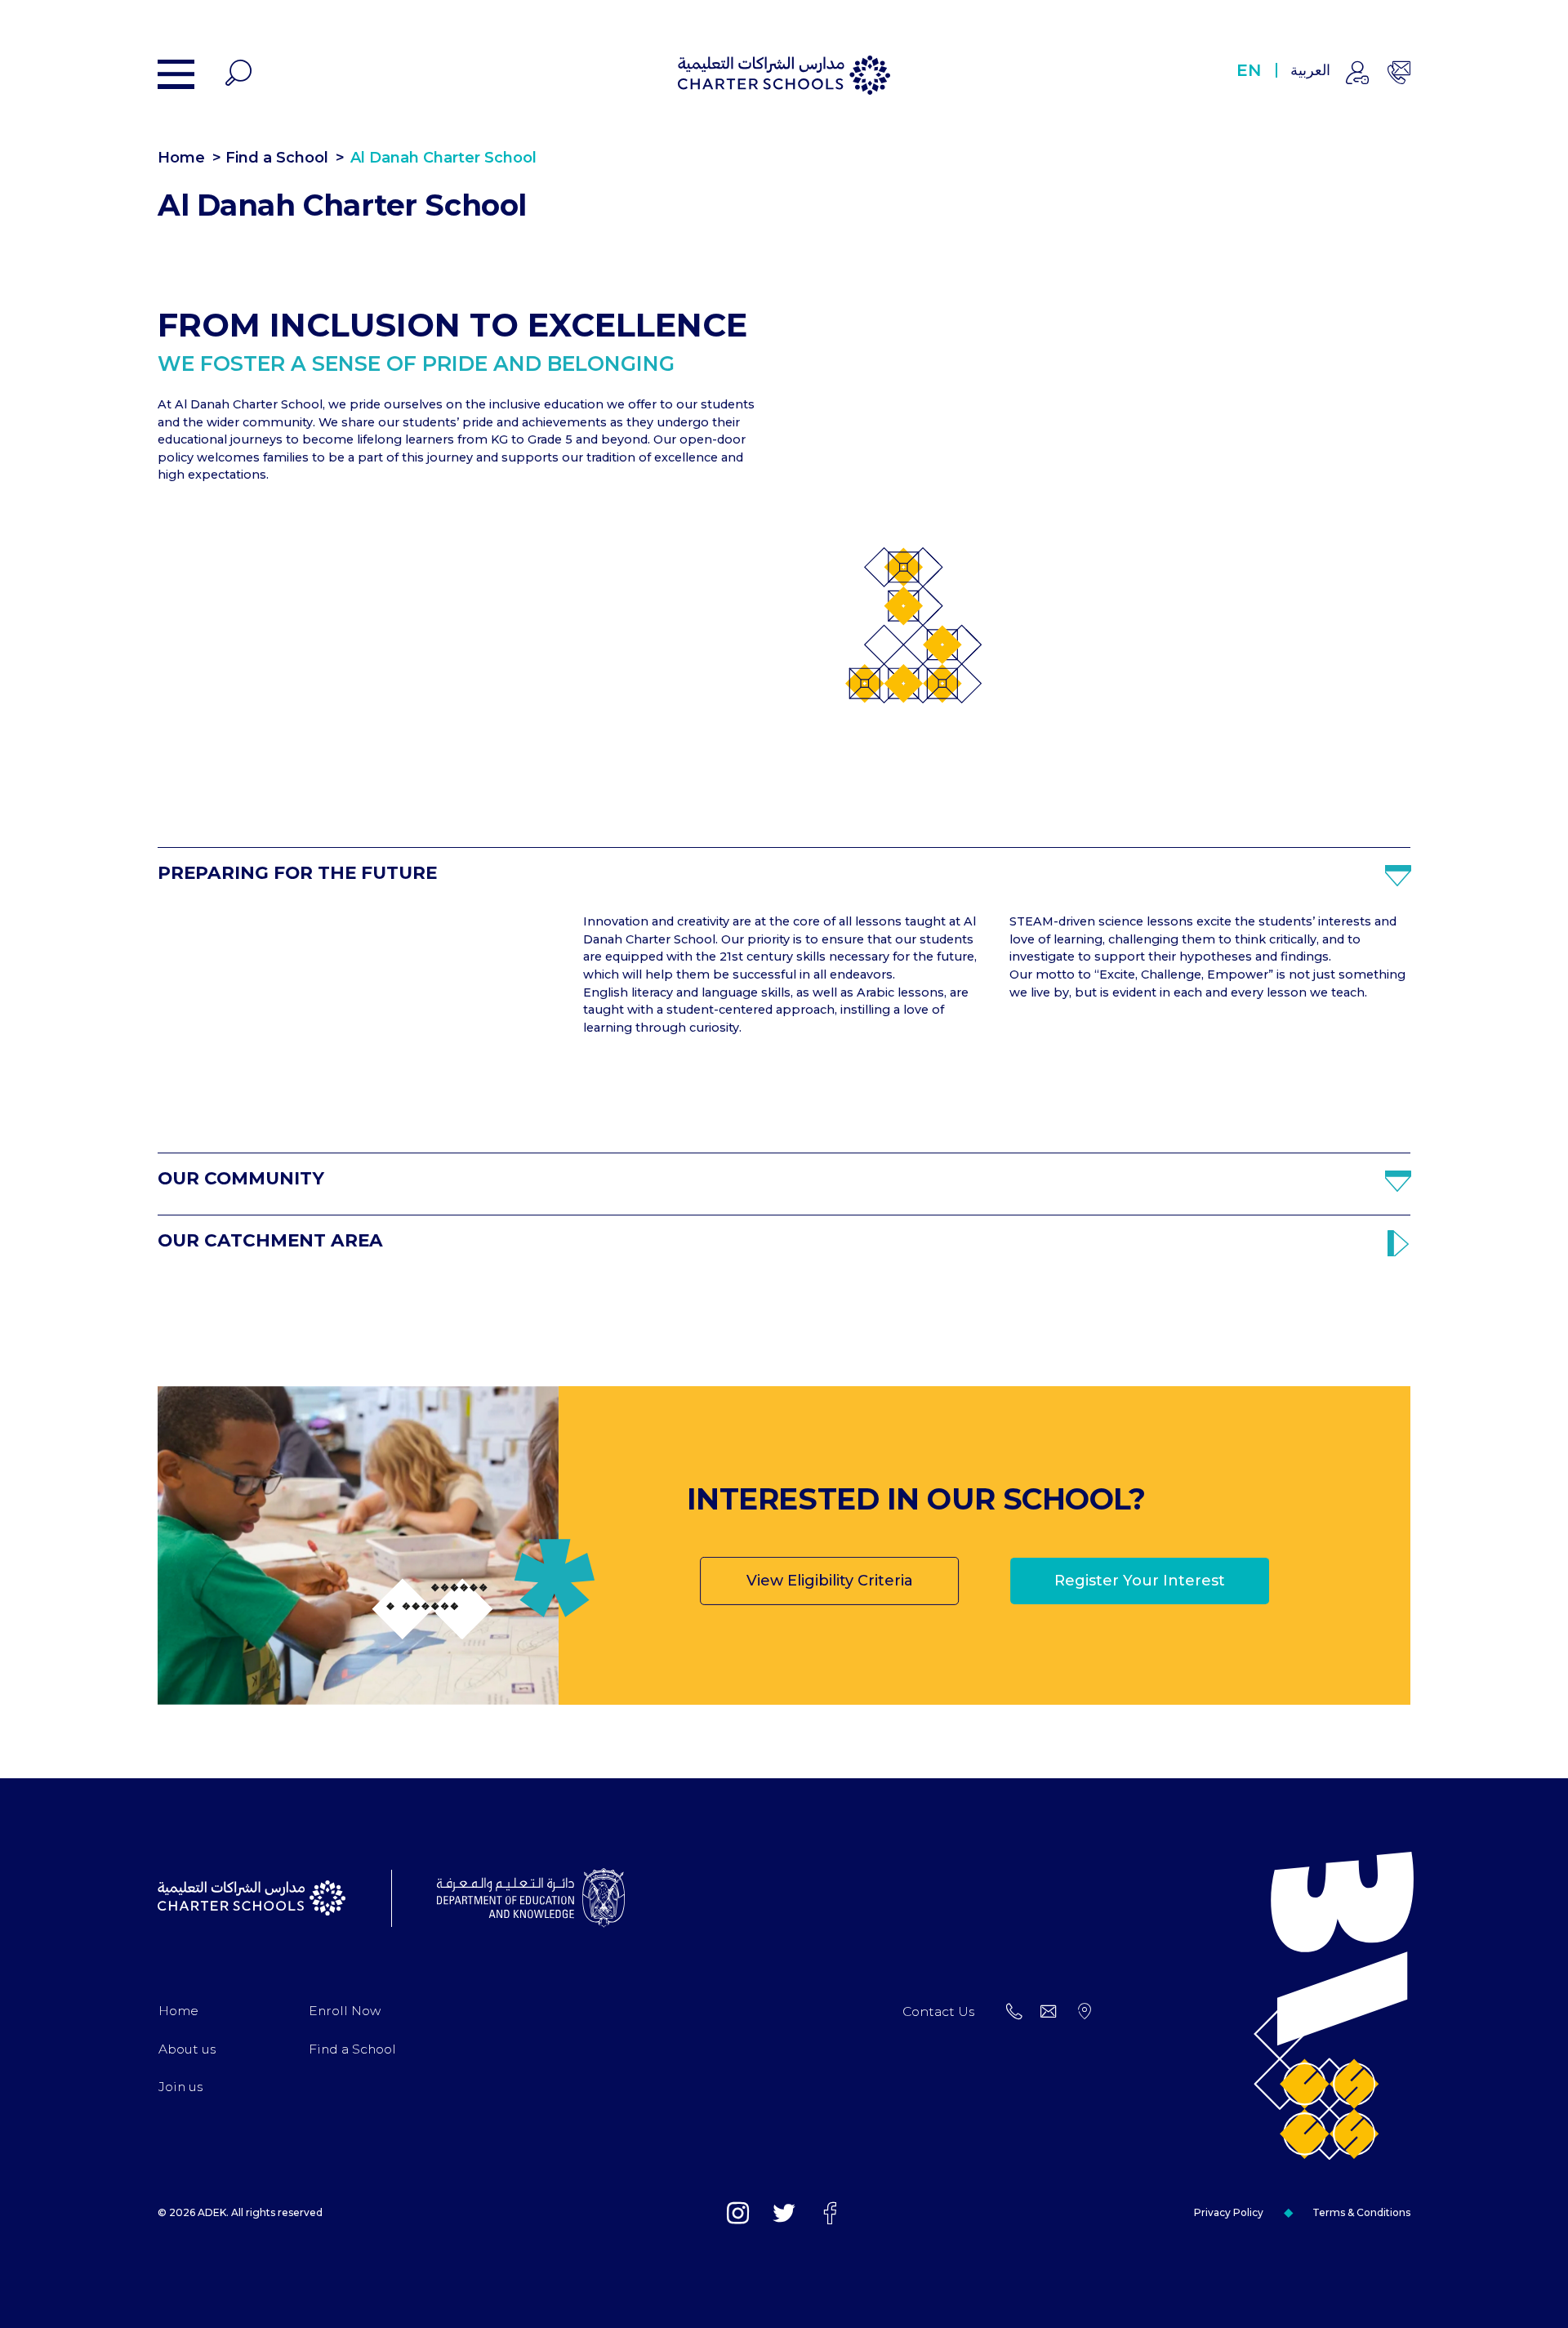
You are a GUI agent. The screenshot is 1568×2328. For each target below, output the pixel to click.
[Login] (1357, 75)
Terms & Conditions (1361, 2212)
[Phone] (1014, 2012)
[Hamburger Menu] (176, 74)
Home (181, 158)
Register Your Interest (1140, 1581)
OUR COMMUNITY (241, 1178)
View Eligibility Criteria (830, 1581)
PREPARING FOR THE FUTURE (297, 873)
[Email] (1049, 2012)
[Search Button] (238, 75)
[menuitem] (178, 2011)
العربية (1310, 70)
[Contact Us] (1399, 75)
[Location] (1085, 2012)
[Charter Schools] (784, 75)
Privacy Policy (1229, 2212)
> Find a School (270, 158)
